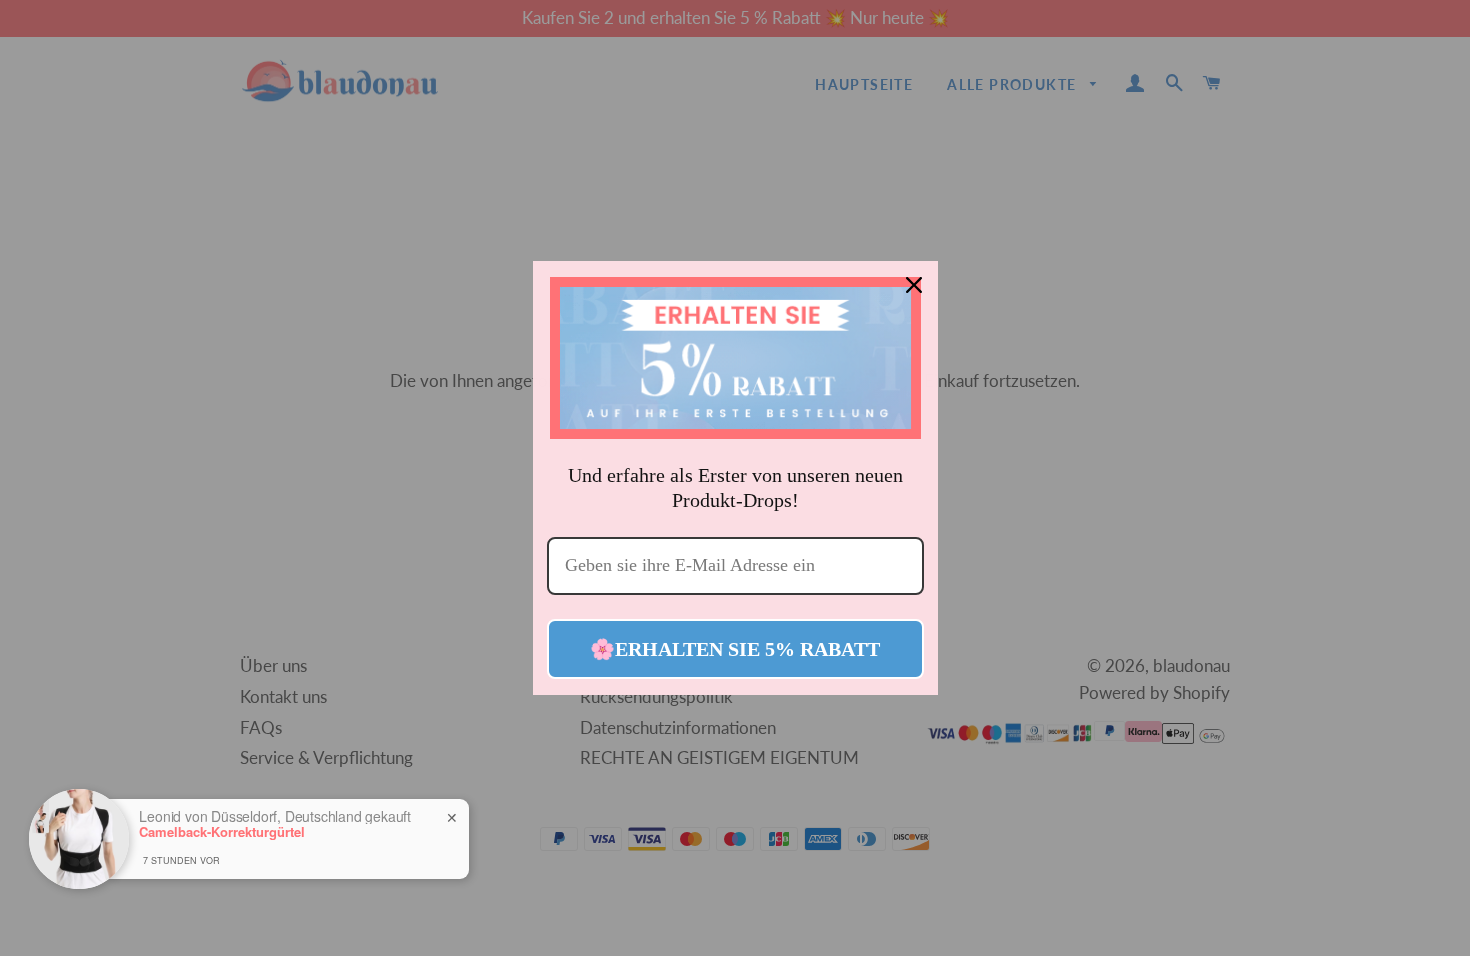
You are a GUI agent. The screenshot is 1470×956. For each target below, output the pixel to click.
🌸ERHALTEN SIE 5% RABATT (735, 649)
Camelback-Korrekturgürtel (222, 832)
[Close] (914, 285)
